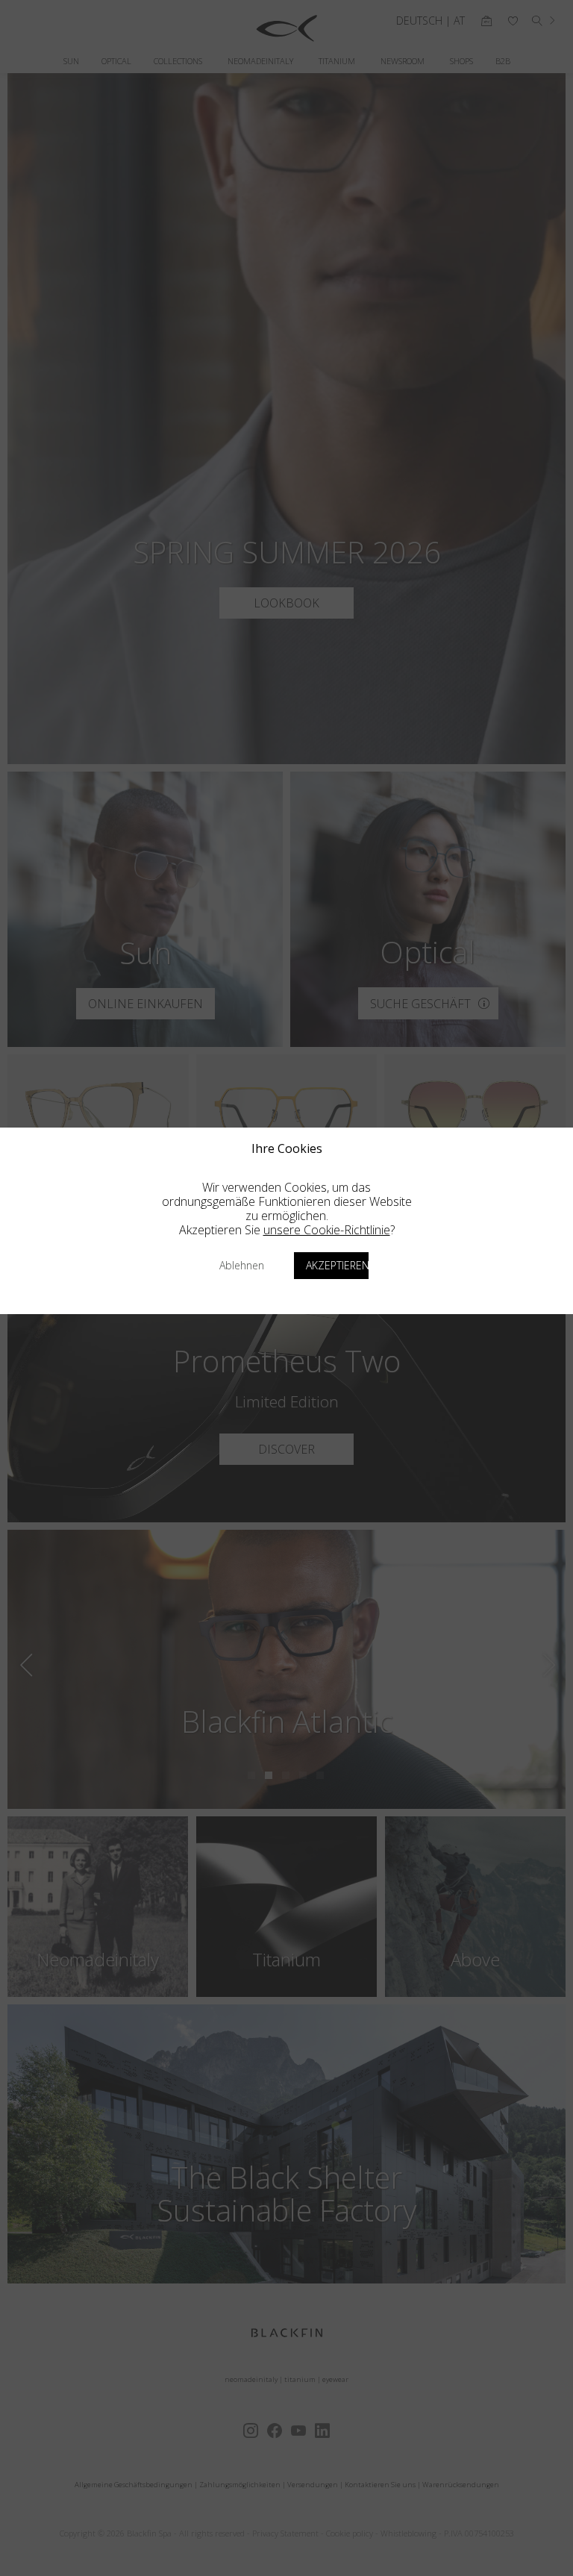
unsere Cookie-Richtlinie (327, 1230)
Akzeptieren (337, 1265)
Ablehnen (242, 1265)
